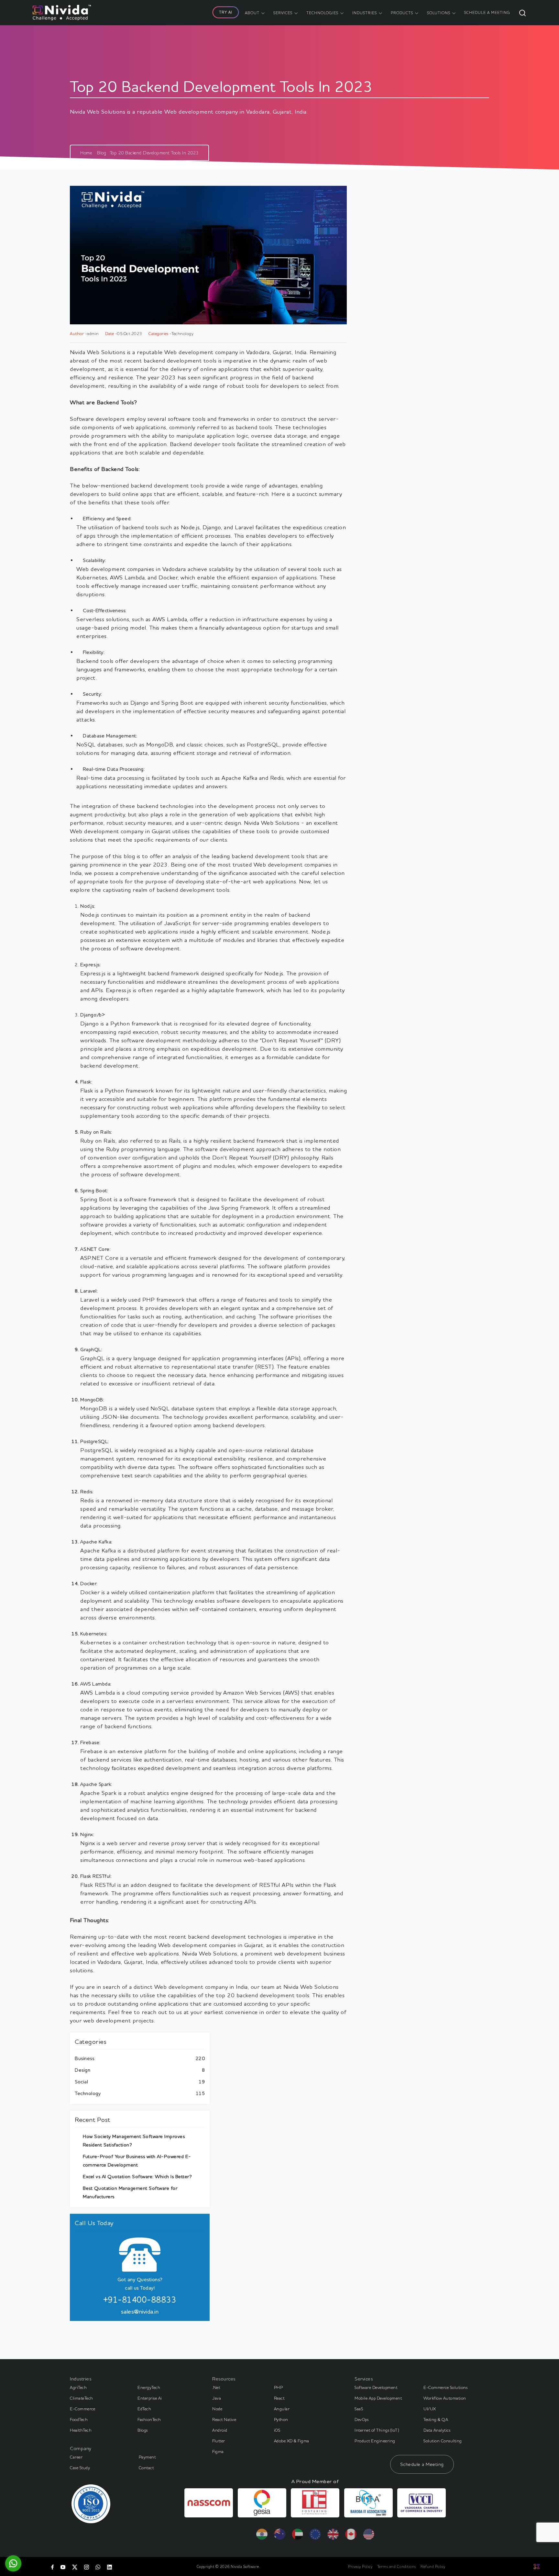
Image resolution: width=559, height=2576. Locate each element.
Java (217, 2398)
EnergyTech (149, 2387)
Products (402, 13)
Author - (78, 333)
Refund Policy (433, 2566)
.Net (216, 2387)
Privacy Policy (360, 2566)
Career (76, 2457)
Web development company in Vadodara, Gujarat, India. (236, 352)
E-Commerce (82, 2409)
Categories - (160, 333)
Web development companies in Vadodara (131, 569)
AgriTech (78, 2387)
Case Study (80, 2468)
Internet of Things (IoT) (377, 2430)
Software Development (376, 2387)
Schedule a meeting (487, 12)
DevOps (362, 2419)
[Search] (522, 13)
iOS (277, 2430)
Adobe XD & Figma (292, 2441)
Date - (111, 333)
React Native (224, 2419)
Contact (146, 2468)
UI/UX (430, 2409)
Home (86, 153)
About (252, 13)
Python (281, 2419)
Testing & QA (436, 2419)
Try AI (226, 12)
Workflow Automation (445, 2398)
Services (283, 13)
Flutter (219, 2441)
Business (84, 2058)
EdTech (144, 2409)
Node (217, 2409)
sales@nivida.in (140, 2311)
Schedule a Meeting (422, 2464)
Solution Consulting (443, 2441)
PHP (279, 2387)
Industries (365, 13)
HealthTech (81, 2430)
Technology (88, 2093)
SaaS (359, 2409)
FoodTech (79, 2419)
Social (81, 2082)
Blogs (143, 2430)
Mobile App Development (378, 2398)
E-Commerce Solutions (445, 2387)
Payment (147, 2457)
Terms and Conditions (397, 2566)
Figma (218, 2451)
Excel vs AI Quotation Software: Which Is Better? (137, 2176)
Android (220, 2430)
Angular (282, 2409)
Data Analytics (437, 2430)
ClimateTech (82, 2398)
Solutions (439, 13)
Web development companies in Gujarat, (211, 1945)
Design (82, 2070)
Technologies (322, 13)
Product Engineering (375, 2441)
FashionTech (149, 2419)
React (279, 2398)
